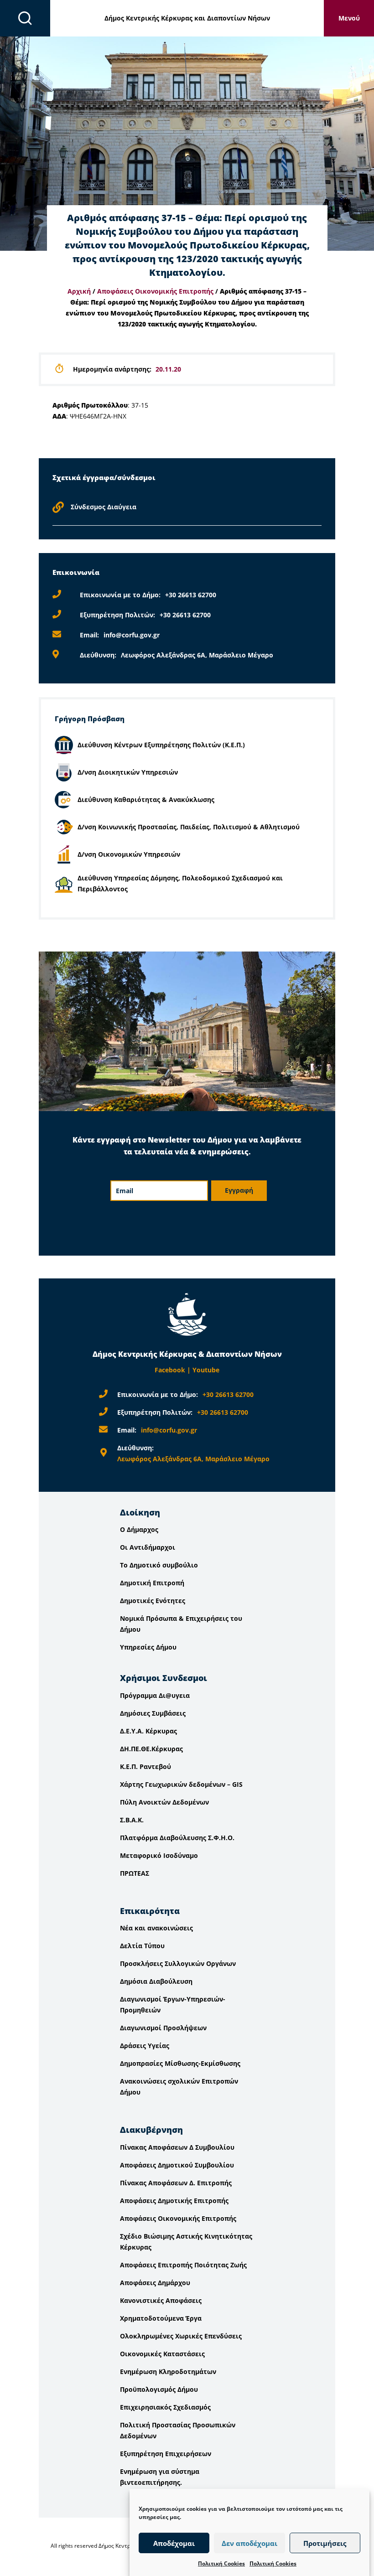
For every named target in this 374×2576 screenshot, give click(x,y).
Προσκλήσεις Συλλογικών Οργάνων (178, 1963)
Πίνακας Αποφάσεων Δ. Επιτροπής (176, 2183)
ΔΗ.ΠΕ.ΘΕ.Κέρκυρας (151, 1749)
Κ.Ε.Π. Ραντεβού (145, 1766)
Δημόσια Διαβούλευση (156, 1981)
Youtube (206, 1370)
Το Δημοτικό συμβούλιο (159, 1565)
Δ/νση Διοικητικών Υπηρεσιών (128, 772)
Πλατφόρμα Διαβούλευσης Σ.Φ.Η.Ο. (177, 1838)
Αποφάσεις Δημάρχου (155, 2283)
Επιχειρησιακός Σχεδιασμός (165, 2407)
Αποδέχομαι (174, 2543)
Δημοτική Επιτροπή (152, 1583)
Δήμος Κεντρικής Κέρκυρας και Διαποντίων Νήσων (187, 18)
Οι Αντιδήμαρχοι (148, 1547)
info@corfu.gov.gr (132, 635)
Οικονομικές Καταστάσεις (162, 2354)
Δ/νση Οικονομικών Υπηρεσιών (129, 854)
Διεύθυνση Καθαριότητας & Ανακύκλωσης (146, 799)
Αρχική (79, 291)
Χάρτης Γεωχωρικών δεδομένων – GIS (181, 1784)
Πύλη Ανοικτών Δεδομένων (164, 1802)
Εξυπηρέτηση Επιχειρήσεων (166, 2454)
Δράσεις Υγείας (145, 2046)
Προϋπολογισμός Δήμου (159, 2389)
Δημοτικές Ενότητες (153, 1601)
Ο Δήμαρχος (139, 1529)
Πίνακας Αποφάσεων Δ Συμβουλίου (177, 2147)
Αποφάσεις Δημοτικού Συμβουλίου (177, 2165)
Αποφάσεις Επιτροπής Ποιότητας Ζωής (183, 2265)
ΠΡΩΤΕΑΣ (135, 1873)
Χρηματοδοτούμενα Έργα (161, 2318)
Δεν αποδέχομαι (249, 2543)
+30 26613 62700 (191, 595)
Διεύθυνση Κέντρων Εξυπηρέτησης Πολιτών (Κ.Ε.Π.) (161, 745)
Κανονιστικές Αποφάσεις (161, 2300)
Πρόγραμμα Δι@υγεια (155, 1695)
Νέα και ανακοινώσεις (156, 1928)
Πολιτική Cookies (221, 2563)
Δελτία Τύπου (142, 1946)
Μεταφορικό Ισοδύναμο (159, 1855)
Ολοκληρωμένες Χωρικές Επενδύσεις (181, 2336)
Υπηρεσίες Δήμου (148, 1647)
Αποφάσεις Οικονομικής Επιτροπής (155, 291)
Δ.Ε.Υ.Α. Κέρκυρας (148, 1731)
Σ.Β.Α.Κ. (132, 1820)
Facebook (170, 1370)
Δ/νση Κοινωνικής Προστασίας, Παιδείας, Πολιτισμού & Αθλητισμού (189, 827)
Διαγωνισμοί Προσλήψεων (163, 2028)
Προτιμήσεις (325, 2543)
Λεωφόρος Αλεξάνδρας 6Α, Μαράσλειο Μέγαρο (197, 655)
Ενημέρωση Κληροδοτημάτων (168, 2372)
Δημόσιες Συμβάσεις (153, 1713)
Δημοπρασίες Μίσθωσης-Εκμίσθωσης (180, 2063)
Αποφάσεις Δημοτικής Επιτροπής (174, 2201)
